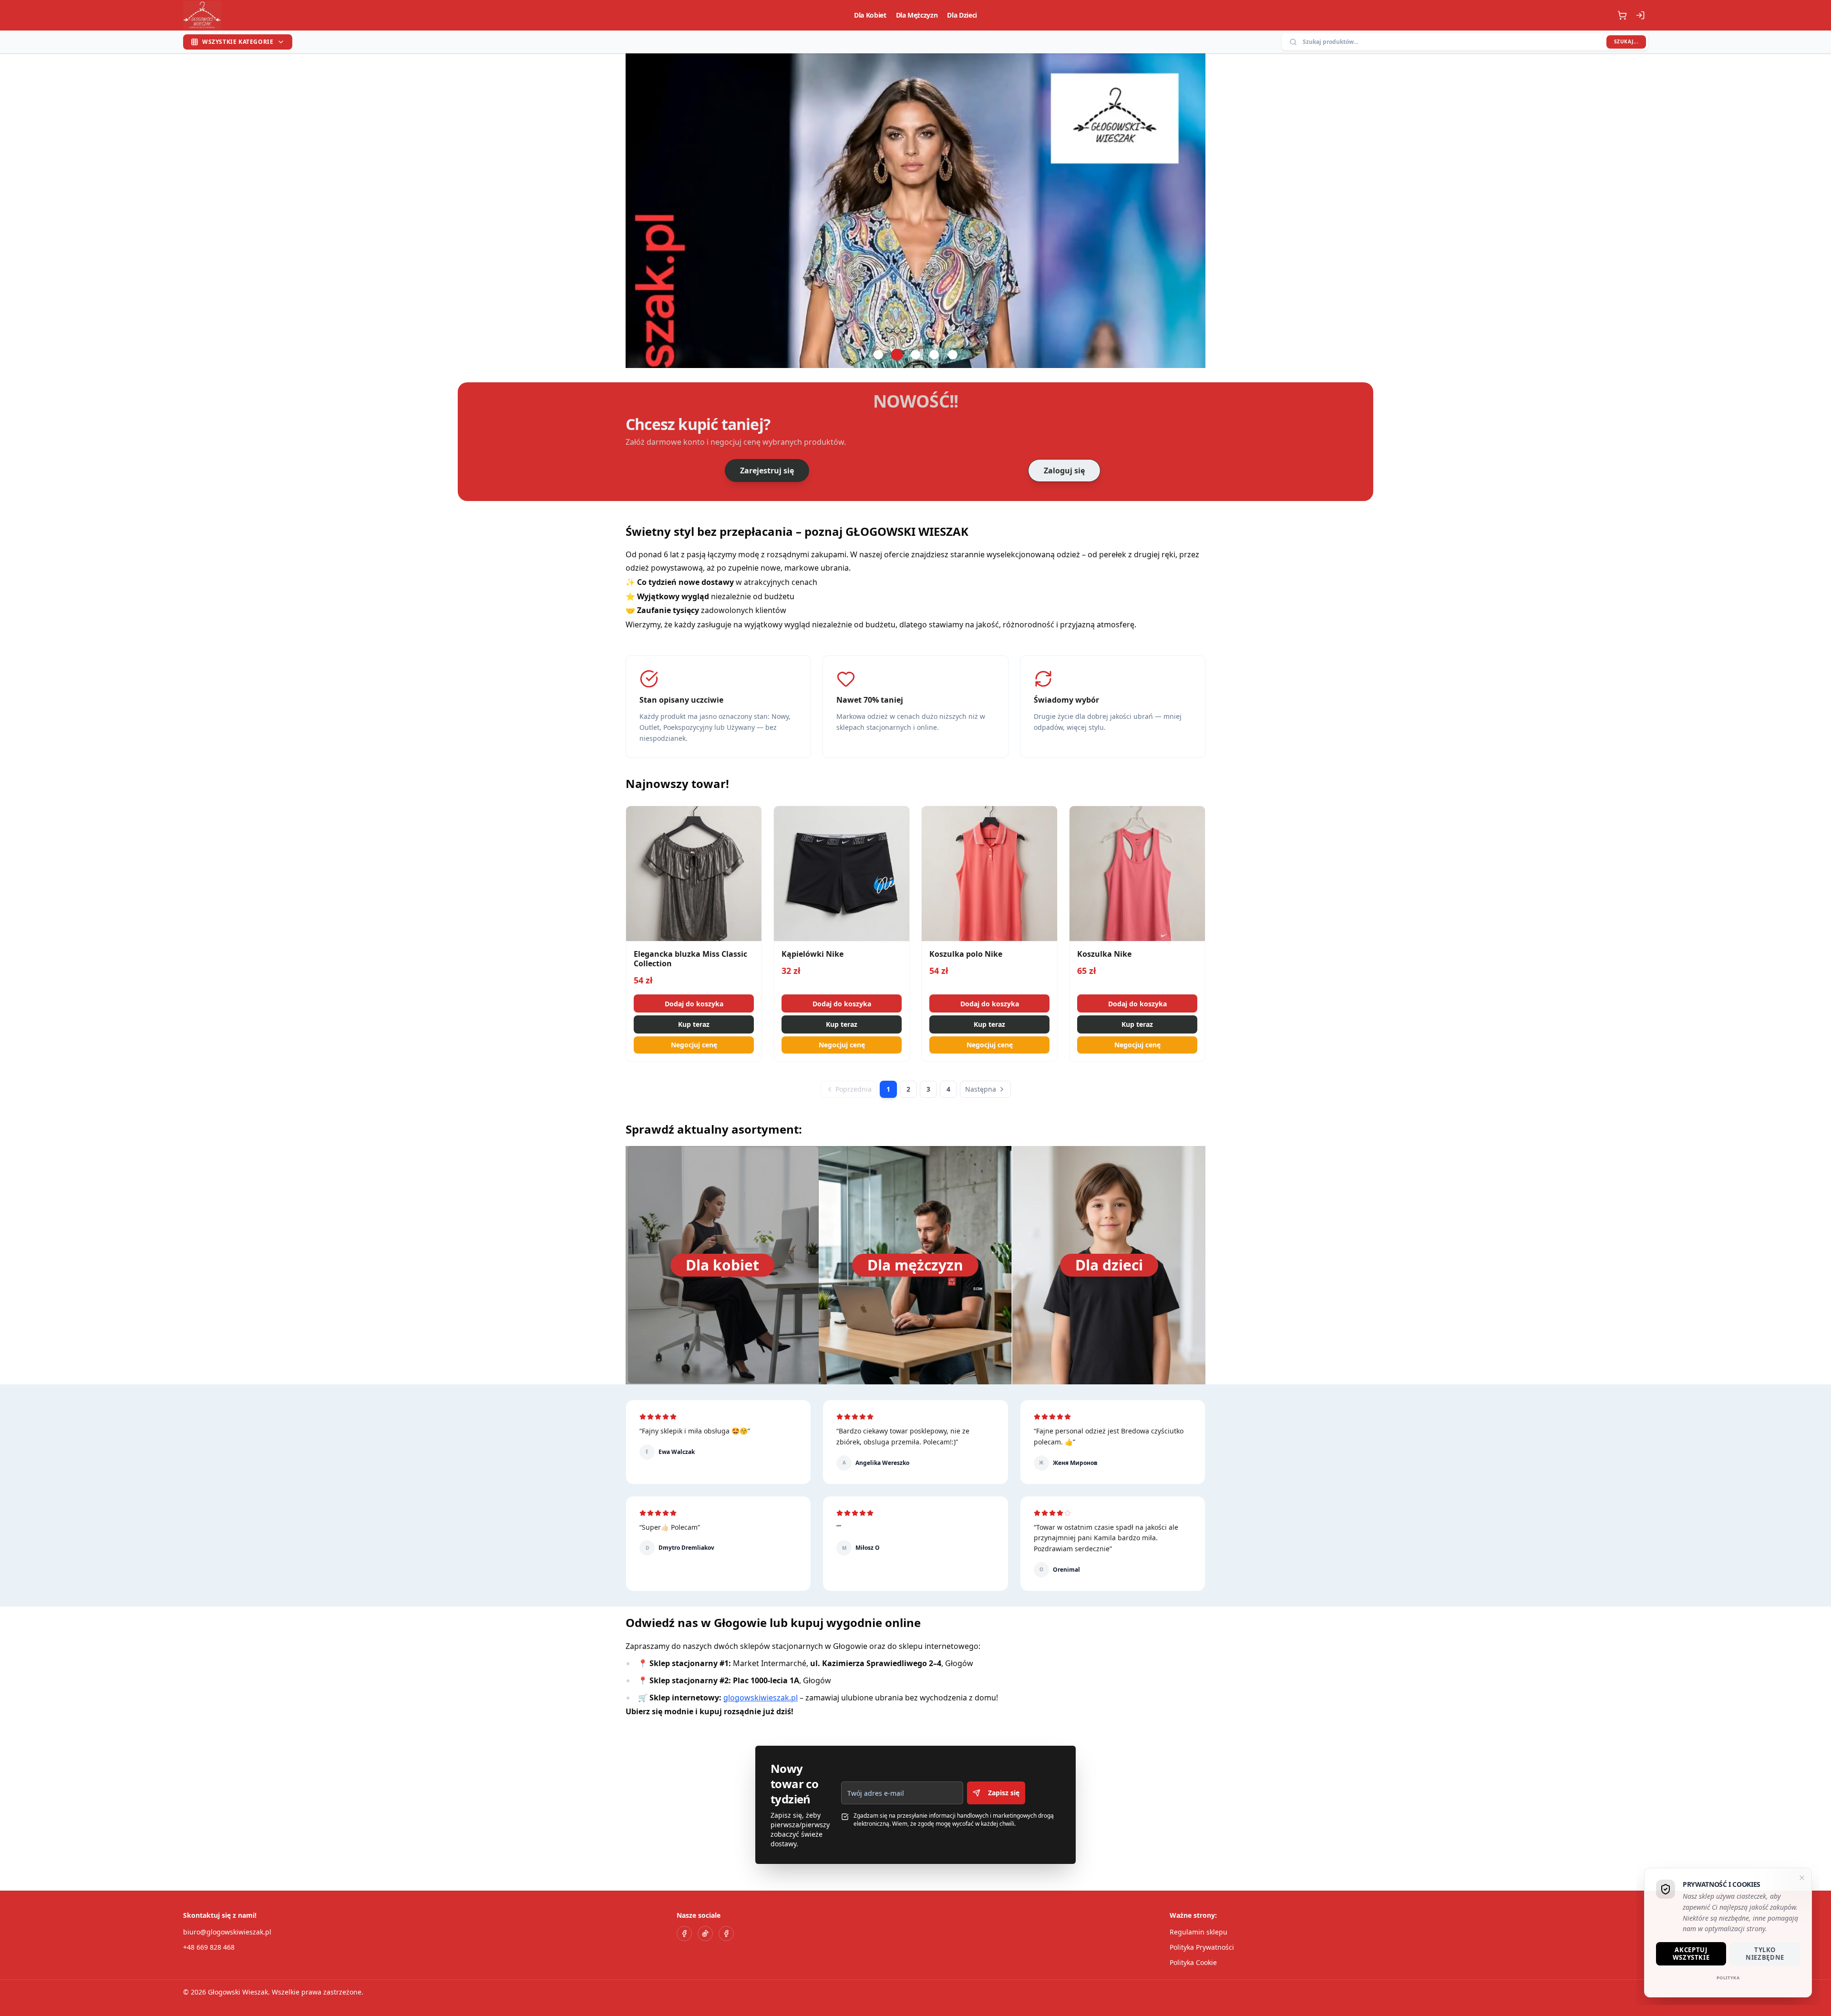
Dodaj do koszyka (694, 1004)
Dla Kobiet (870, 15)
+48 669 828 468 (209, 1947)
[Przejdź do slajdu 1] (878, 355)
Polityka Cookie (1193, 1962)
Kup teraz (694, 1024)
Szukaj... (1626, 41)
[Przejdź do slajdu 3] (915, 355)
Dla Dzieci (962, 15)
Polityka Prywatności (1202, 1947)
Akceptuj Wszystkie (1691, 1954)
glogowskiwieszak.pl (761, 1698)
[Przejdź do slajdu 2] (897, 355)
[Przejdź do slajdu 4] (934, 355)
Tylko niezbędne (1765, 1954)
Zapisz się (1004, 1793)
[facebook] (684, 1934)
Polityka (1728, 1977)
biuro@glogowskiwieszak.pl (227, 1932)
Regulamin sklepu (1198, 1932)
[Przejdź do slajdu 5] (953, 355)
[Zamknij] (1802, 1878)
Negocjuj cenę (694, 1045)
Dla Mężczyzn (917, 15)
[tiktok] (705, 1934)
